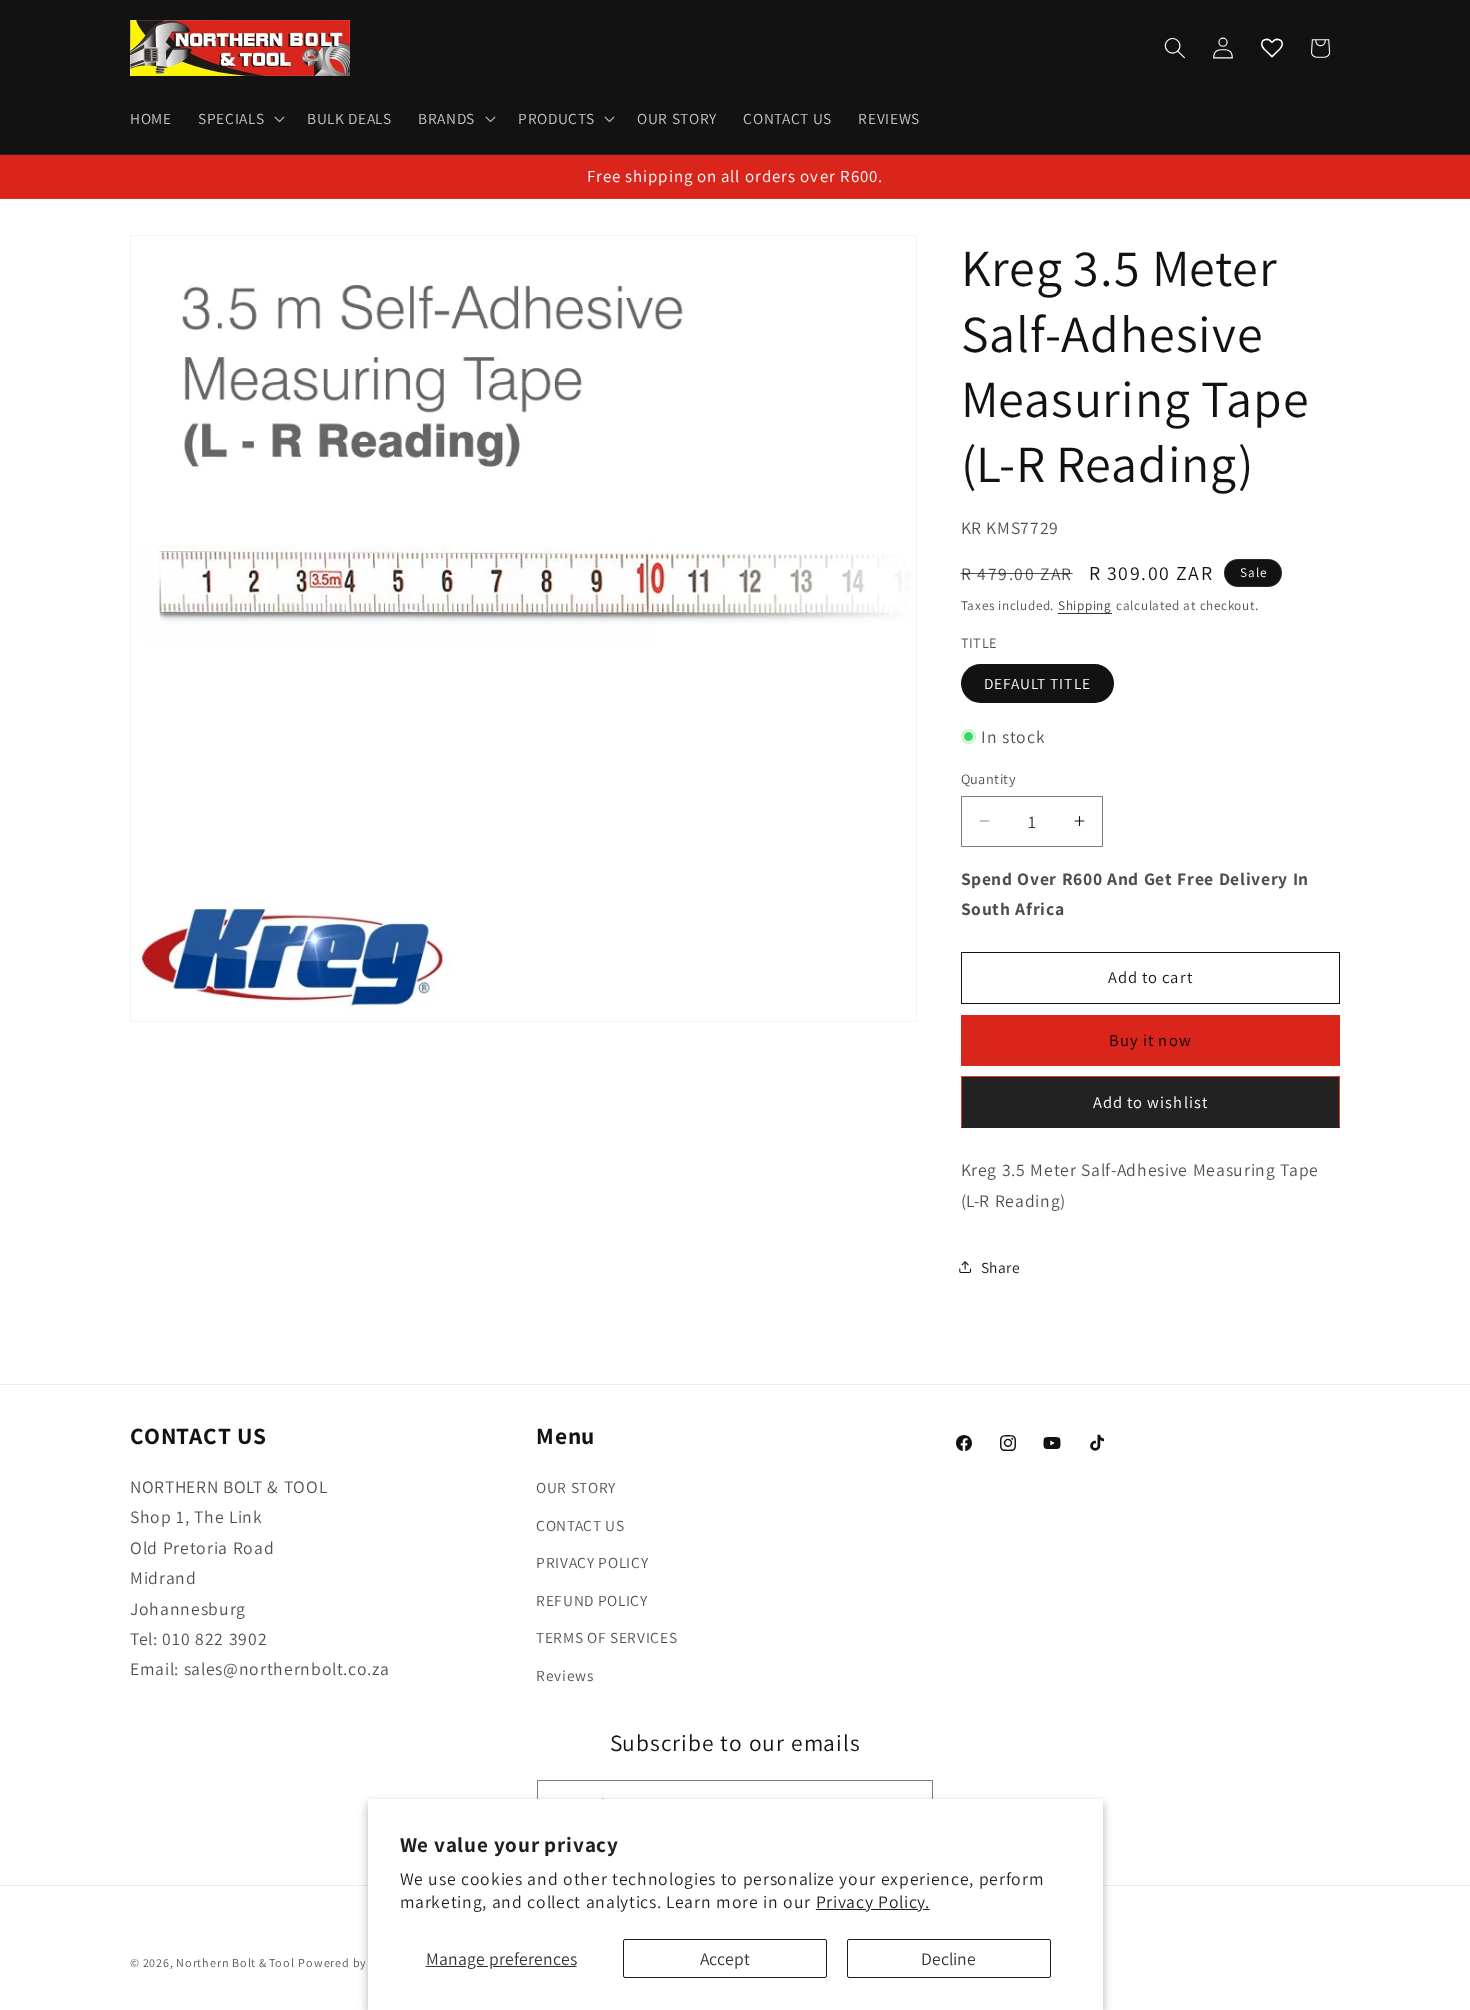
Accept (725, 1958)
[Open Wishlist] (1272, 48)
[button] (239, 119)
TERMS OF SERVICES (606, 1638)
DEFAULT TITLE (1037, 682)
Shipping (1085, 604)
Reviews (565, 1675)
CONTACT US (580, 1525)
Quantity (989, 777)
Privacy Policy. (873, 1901)
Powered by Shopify (356, 1962)
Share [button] (1001, 1267)
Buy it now (1150, 1040)
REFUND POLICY (592, 1600)
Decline (948, 1958)
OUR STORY (576, 1487)
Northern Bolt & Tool (235, 1962)
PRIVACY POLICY (592, 1563)
